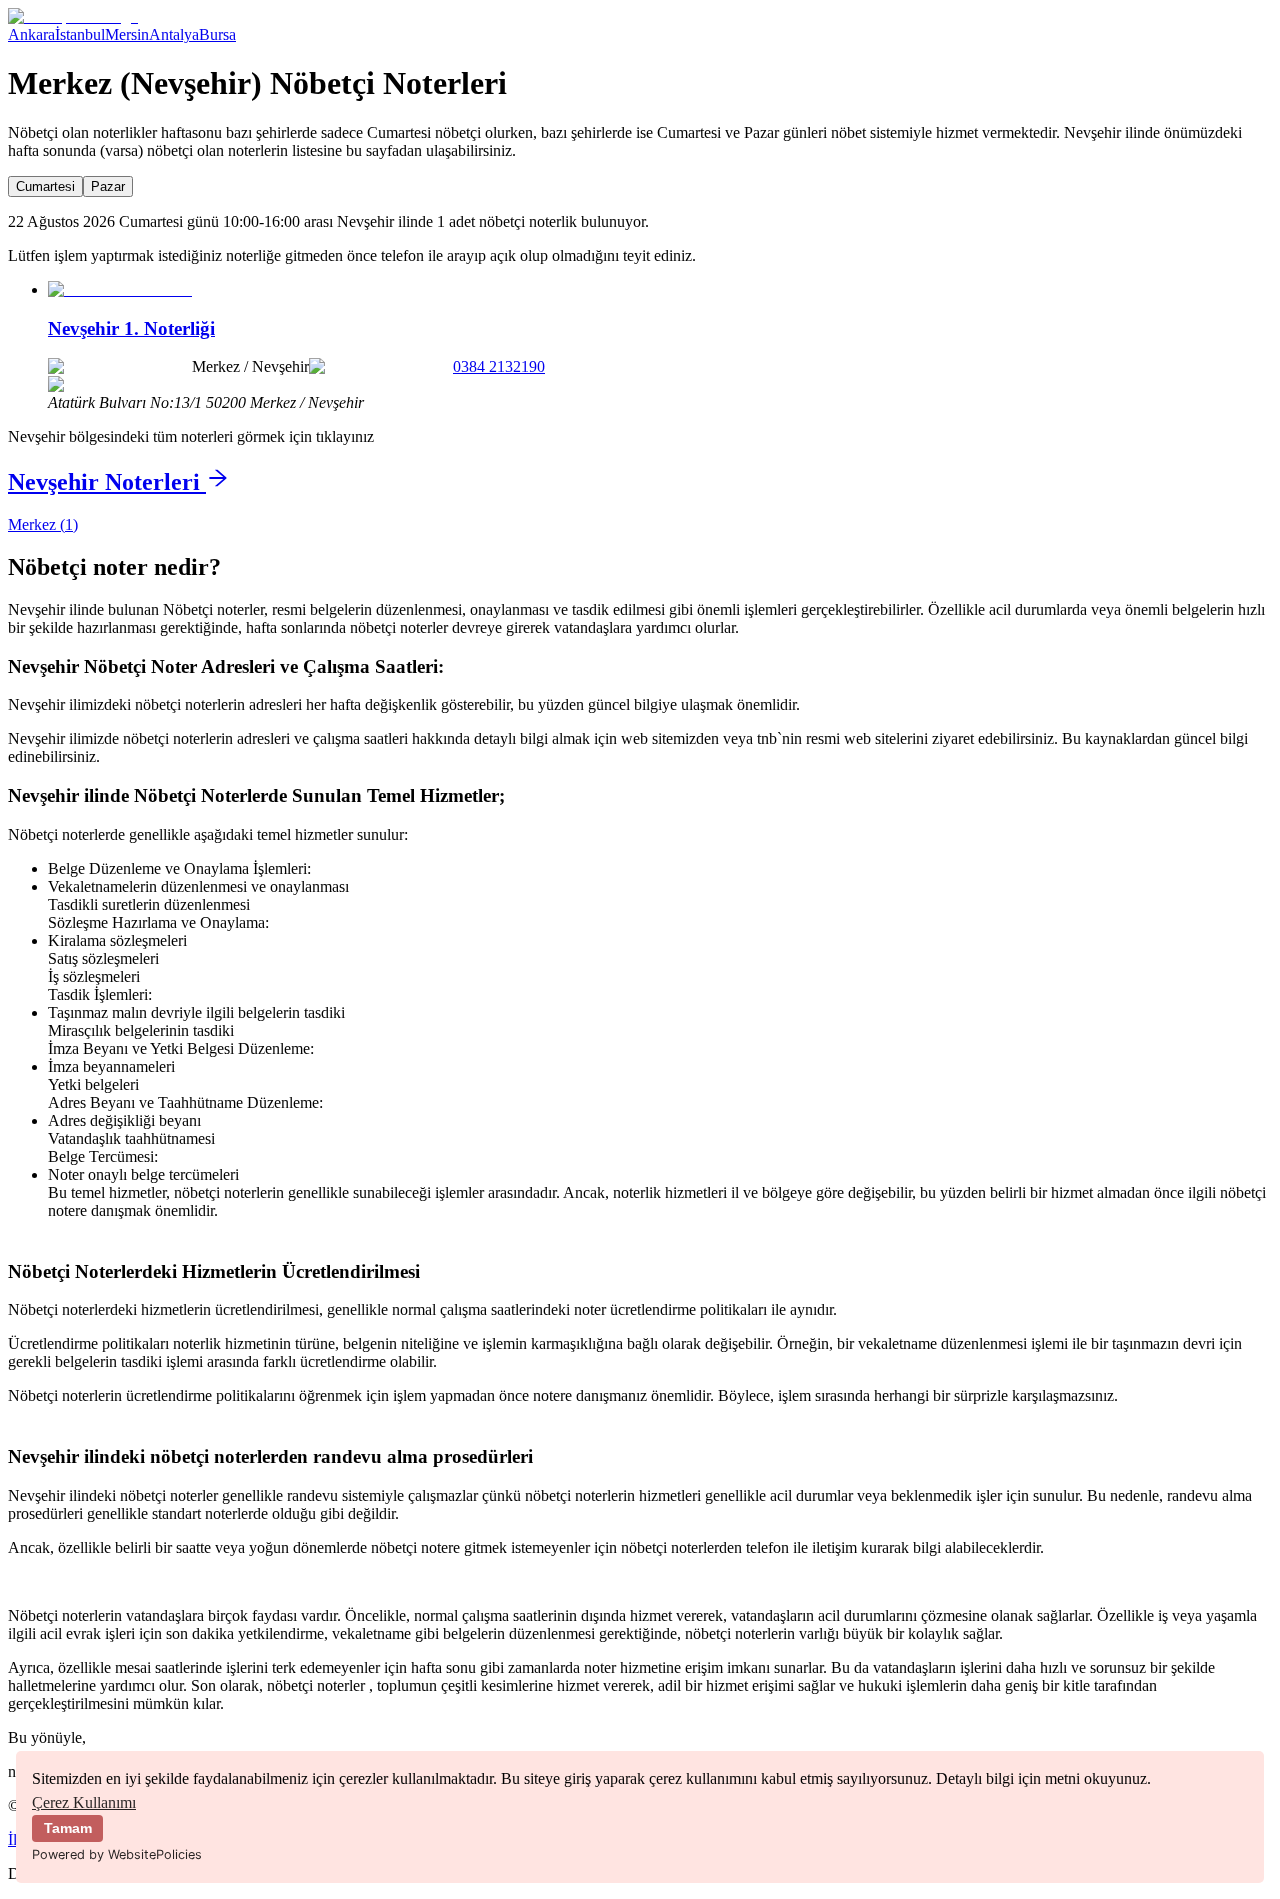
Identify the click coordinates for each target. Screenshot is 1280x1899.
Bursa (217, 34)
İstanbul (80, 34)
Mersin (127, 34)
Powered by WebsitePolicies (117, 1854)
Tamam (68, 1828)
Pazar (108, 186)
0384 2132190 (499, 366)
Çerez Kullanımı (84, 1802)
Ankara (31, 34)
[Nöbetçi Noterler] (73, 16)
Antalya (174, 34)
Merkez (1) (43, 524)
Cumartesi (45, 186)
